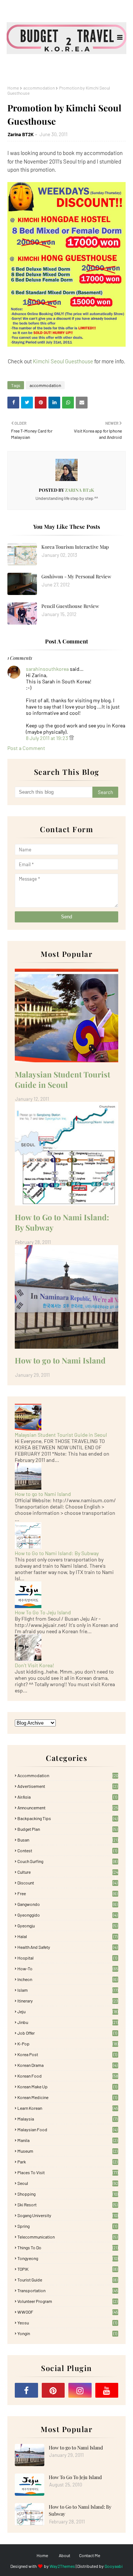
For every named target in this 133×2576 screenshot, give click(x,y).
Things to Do (68, 2247)
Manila (67, 2140)
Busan (68, 1840)
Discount (67, 1883)
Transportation (68, 2290)
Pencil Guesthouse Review (70, 606)
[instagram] (80, 2390)
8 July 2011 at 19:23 (47, 738)
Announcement (68, 1807)
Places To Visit (68, 2172)
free (67, 1893)
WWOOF (68, 2312)
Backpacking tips (67, 1818)
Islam (68, 1990)
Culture (68, 1872)
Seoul (68, 2183)
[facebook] (26, 2390)
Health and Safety (67, 1947)
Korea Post (67, 2054)
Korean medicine (67, 2097)
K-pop (68, 2044)
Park (67, 2162)
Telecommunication (67, 2237)
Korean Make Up (67, 2086)
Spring (67, 2226)
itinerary (68, 2001)
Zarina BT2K (21, 134)
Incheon (67, 1979)
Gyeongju (67, 1926)
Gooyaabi (114, 2566)
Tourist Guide (67, 2280)
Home (13, 88)
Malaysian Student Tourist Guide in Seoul (62, 1079)
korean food (68, 2076)
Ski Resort (67, 2205)
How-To (68, 1968)
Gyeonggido (67, 1915)
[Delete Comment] (71, 738)
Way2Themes (62, 2566)
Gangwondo (67, 1904)
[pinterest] (53, 2390)
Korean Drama (67, 2065)
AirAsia (67, 1797)
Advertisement (67, 1786)
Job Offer (67, 2033)
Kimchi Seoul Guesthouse (63, 361)
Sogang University (68, 2215)
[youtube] (107, 2390)
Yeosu (67, 2323)
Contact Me (90, 2555)
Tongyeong (68, 2258)
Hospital (67, 1958)
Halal (67, 1936)
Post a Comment (26, 748)
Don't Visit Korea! (34, 1665)
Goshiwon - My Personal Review (76, 576)
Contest (67, 1850)
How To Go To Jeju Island (43, 1612)
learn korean (68, 2108)
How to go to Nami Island (60, 1360)
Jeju (68, 2011)
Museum (67, 2151)
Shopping (68, 2194)
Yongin (67, 2333)
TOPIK (67, 2269)
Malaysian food (67, 2129)
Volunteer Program (67, 2301)
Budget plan (67, 1829)
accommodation (39, 88)
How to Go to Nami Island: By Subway (62, 1222)
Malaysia (67, 2119)
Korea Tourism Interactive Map (75, 547)
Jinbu (68, 2022)
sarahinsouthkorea (47, 669)
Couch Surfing (67, 1861)
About (64, 2555)
